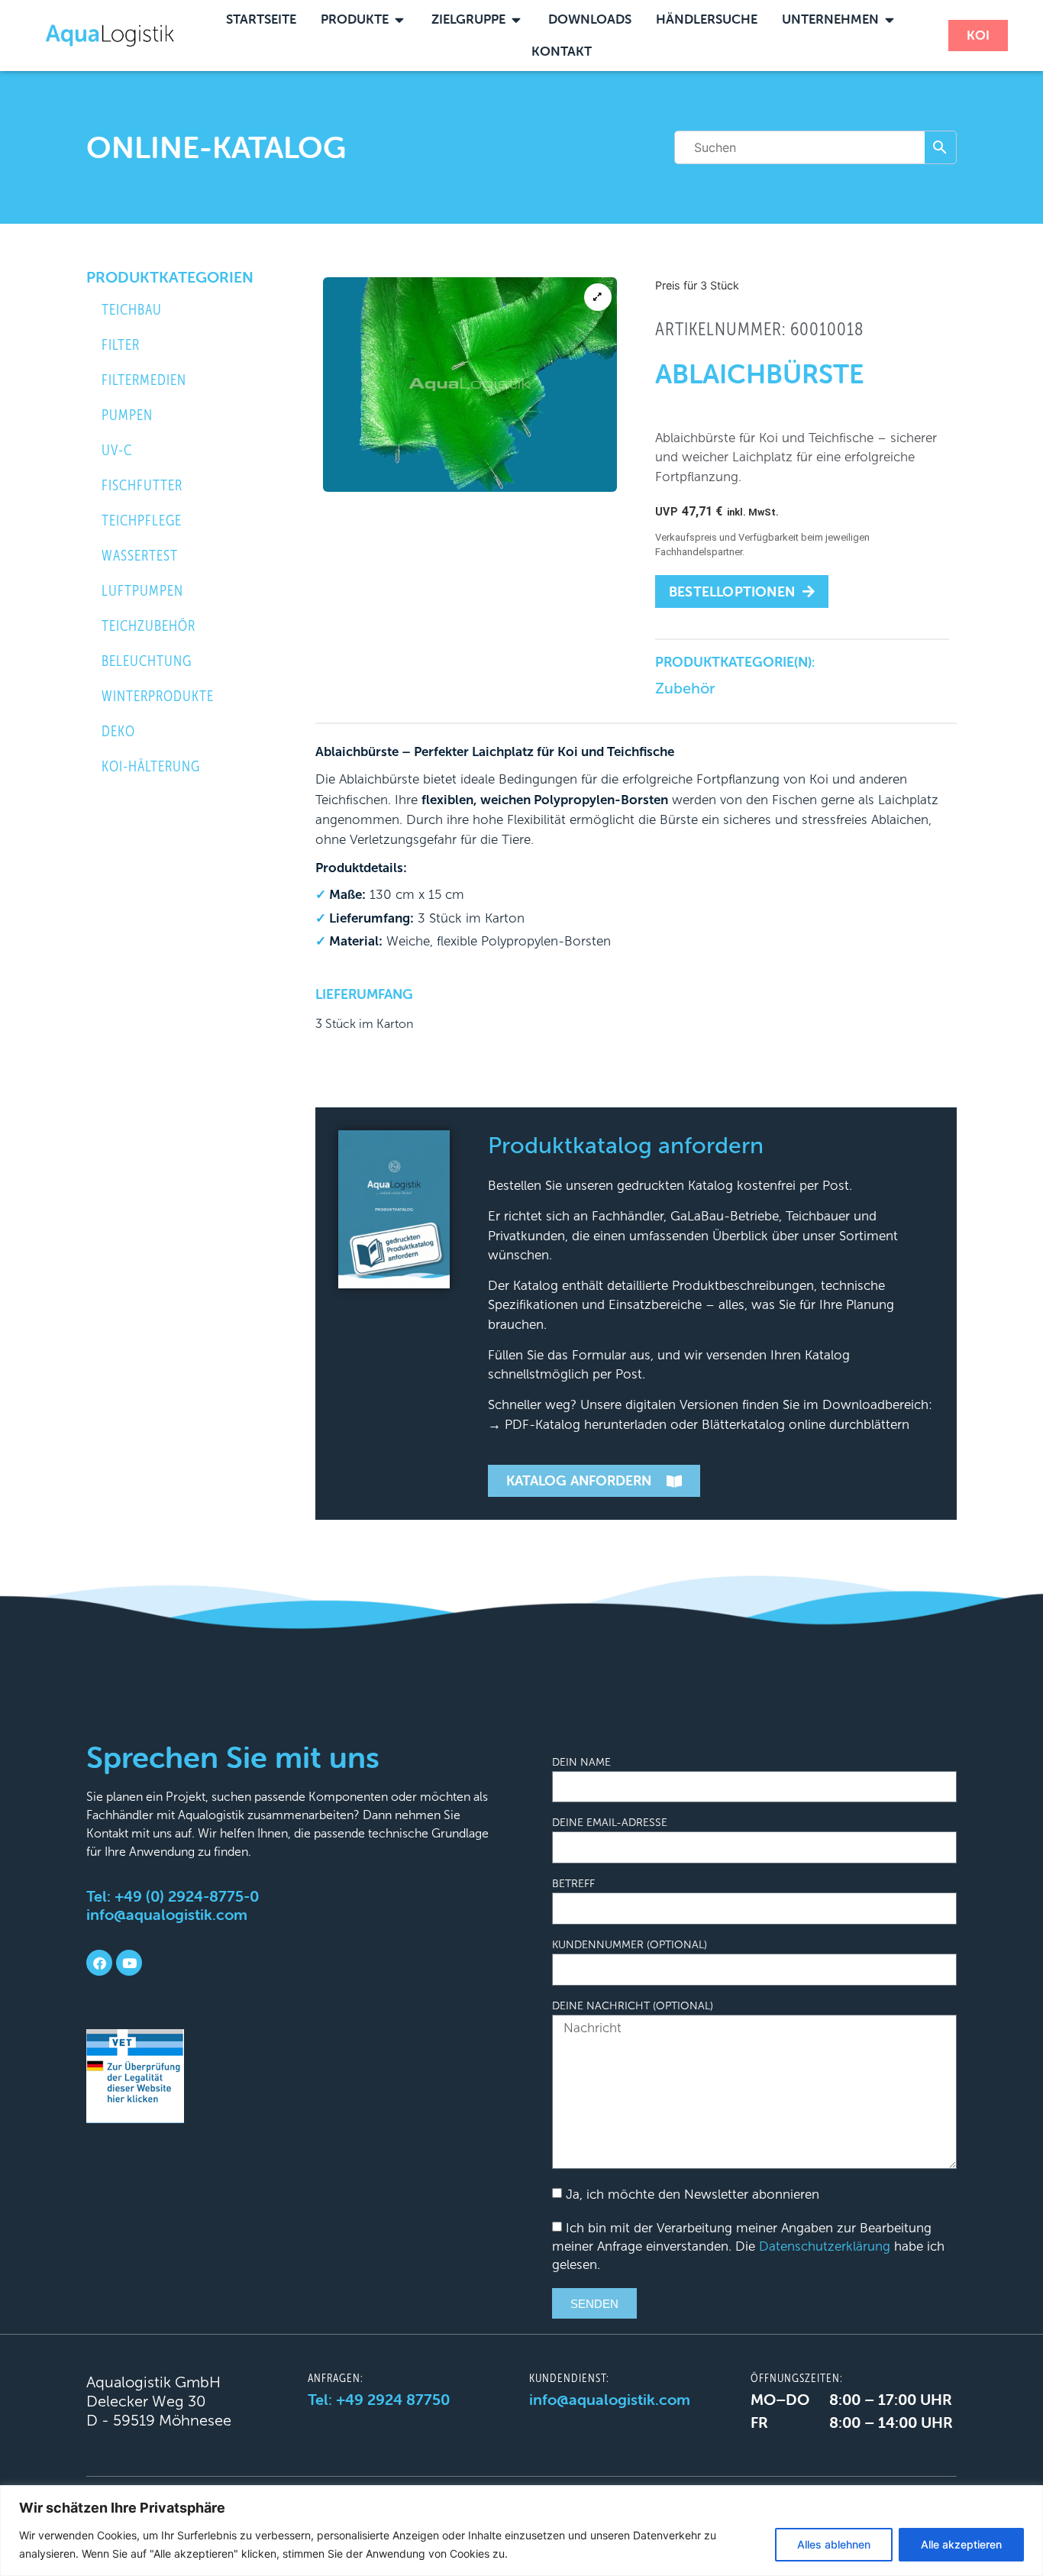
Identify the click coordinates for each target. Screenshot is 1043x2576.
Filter (121, 345)
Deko (118, 731)
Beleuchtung (147, 661)
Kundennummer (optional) (630, 1945)
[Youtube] (129, 1963)
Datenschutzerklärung (825, 2246)
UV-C (117, 450)
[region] (521, 2531)
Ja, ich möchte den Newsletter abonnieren (693, 2195)
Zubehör (685, 688)
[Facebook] (99, 1963)
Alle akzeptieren (961, 2544)
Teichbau (132, 310)
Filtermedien (144, 380)
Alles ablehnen (834, 2544)
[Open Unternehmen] (890, 20)
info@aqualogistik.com (167, 1914)
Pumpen (127, 415)
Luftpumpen (142, 591)
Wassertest (140, 556)
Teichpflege (142, 520)
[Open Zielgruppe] (517, 20)
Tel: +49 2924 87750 (379, 2399)
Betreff (573, 1884)
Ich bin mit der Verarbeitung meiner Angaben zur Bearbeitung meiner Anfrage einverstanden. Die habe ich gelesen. (748, 2246)
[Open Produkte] (400, 20)
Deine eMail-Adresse (610, 1823)
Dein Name (581, 1763)
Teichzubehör (149, 626)
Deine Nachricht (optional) (633, 2006)
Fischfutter (142, 485)
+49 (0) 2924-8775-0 (187, 1896)
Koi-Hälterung (151, 766)
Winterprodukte (158, 696)
